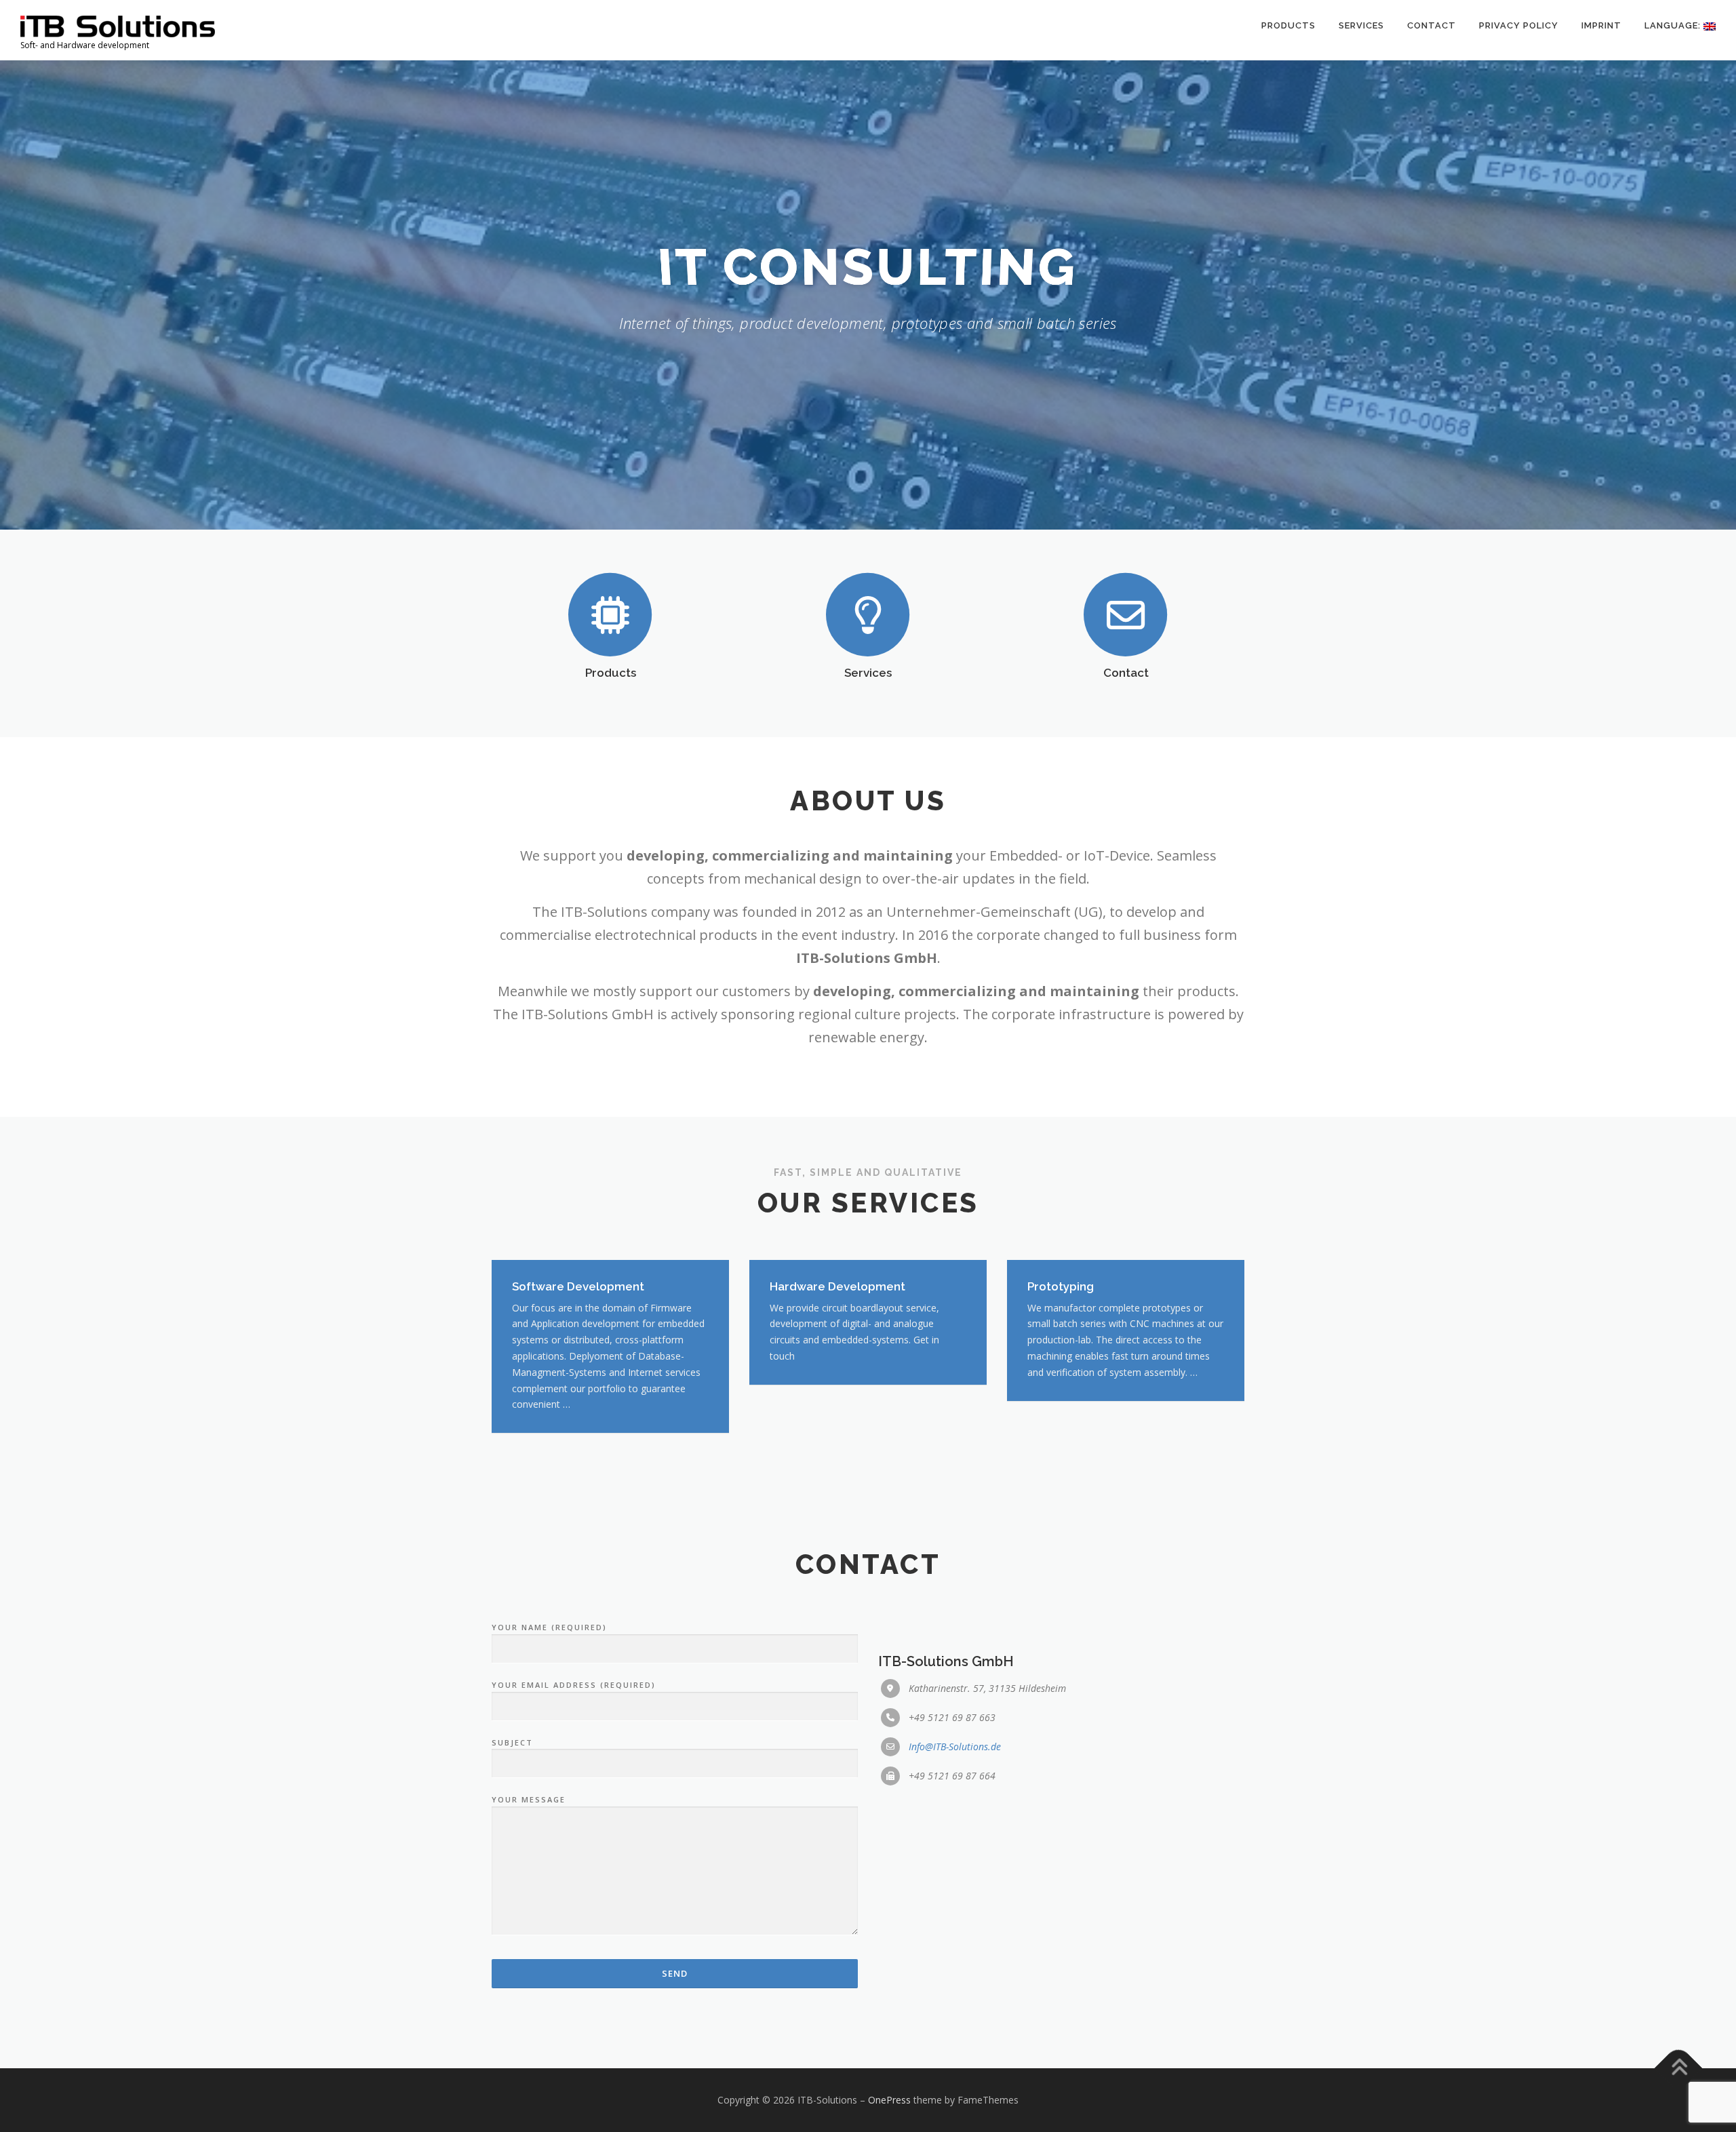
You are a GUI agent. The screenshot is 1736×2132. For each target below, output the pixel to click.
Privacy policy (1519, 25)
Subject (512, 1742)
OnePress (889, 2100)
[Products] (610, 614)
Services (1361, 25)
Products (1288, 25)
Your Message (529, 1799)
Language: (1674, 25)
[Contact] (1126, 614)
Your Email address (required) (574, 1685)
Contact (1432, 25)
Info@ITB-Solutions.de (955, 1746)
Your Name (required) (549, 1627)
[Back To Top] (1679, 2069)
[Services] (868, 614)
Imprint (1601, 25)
